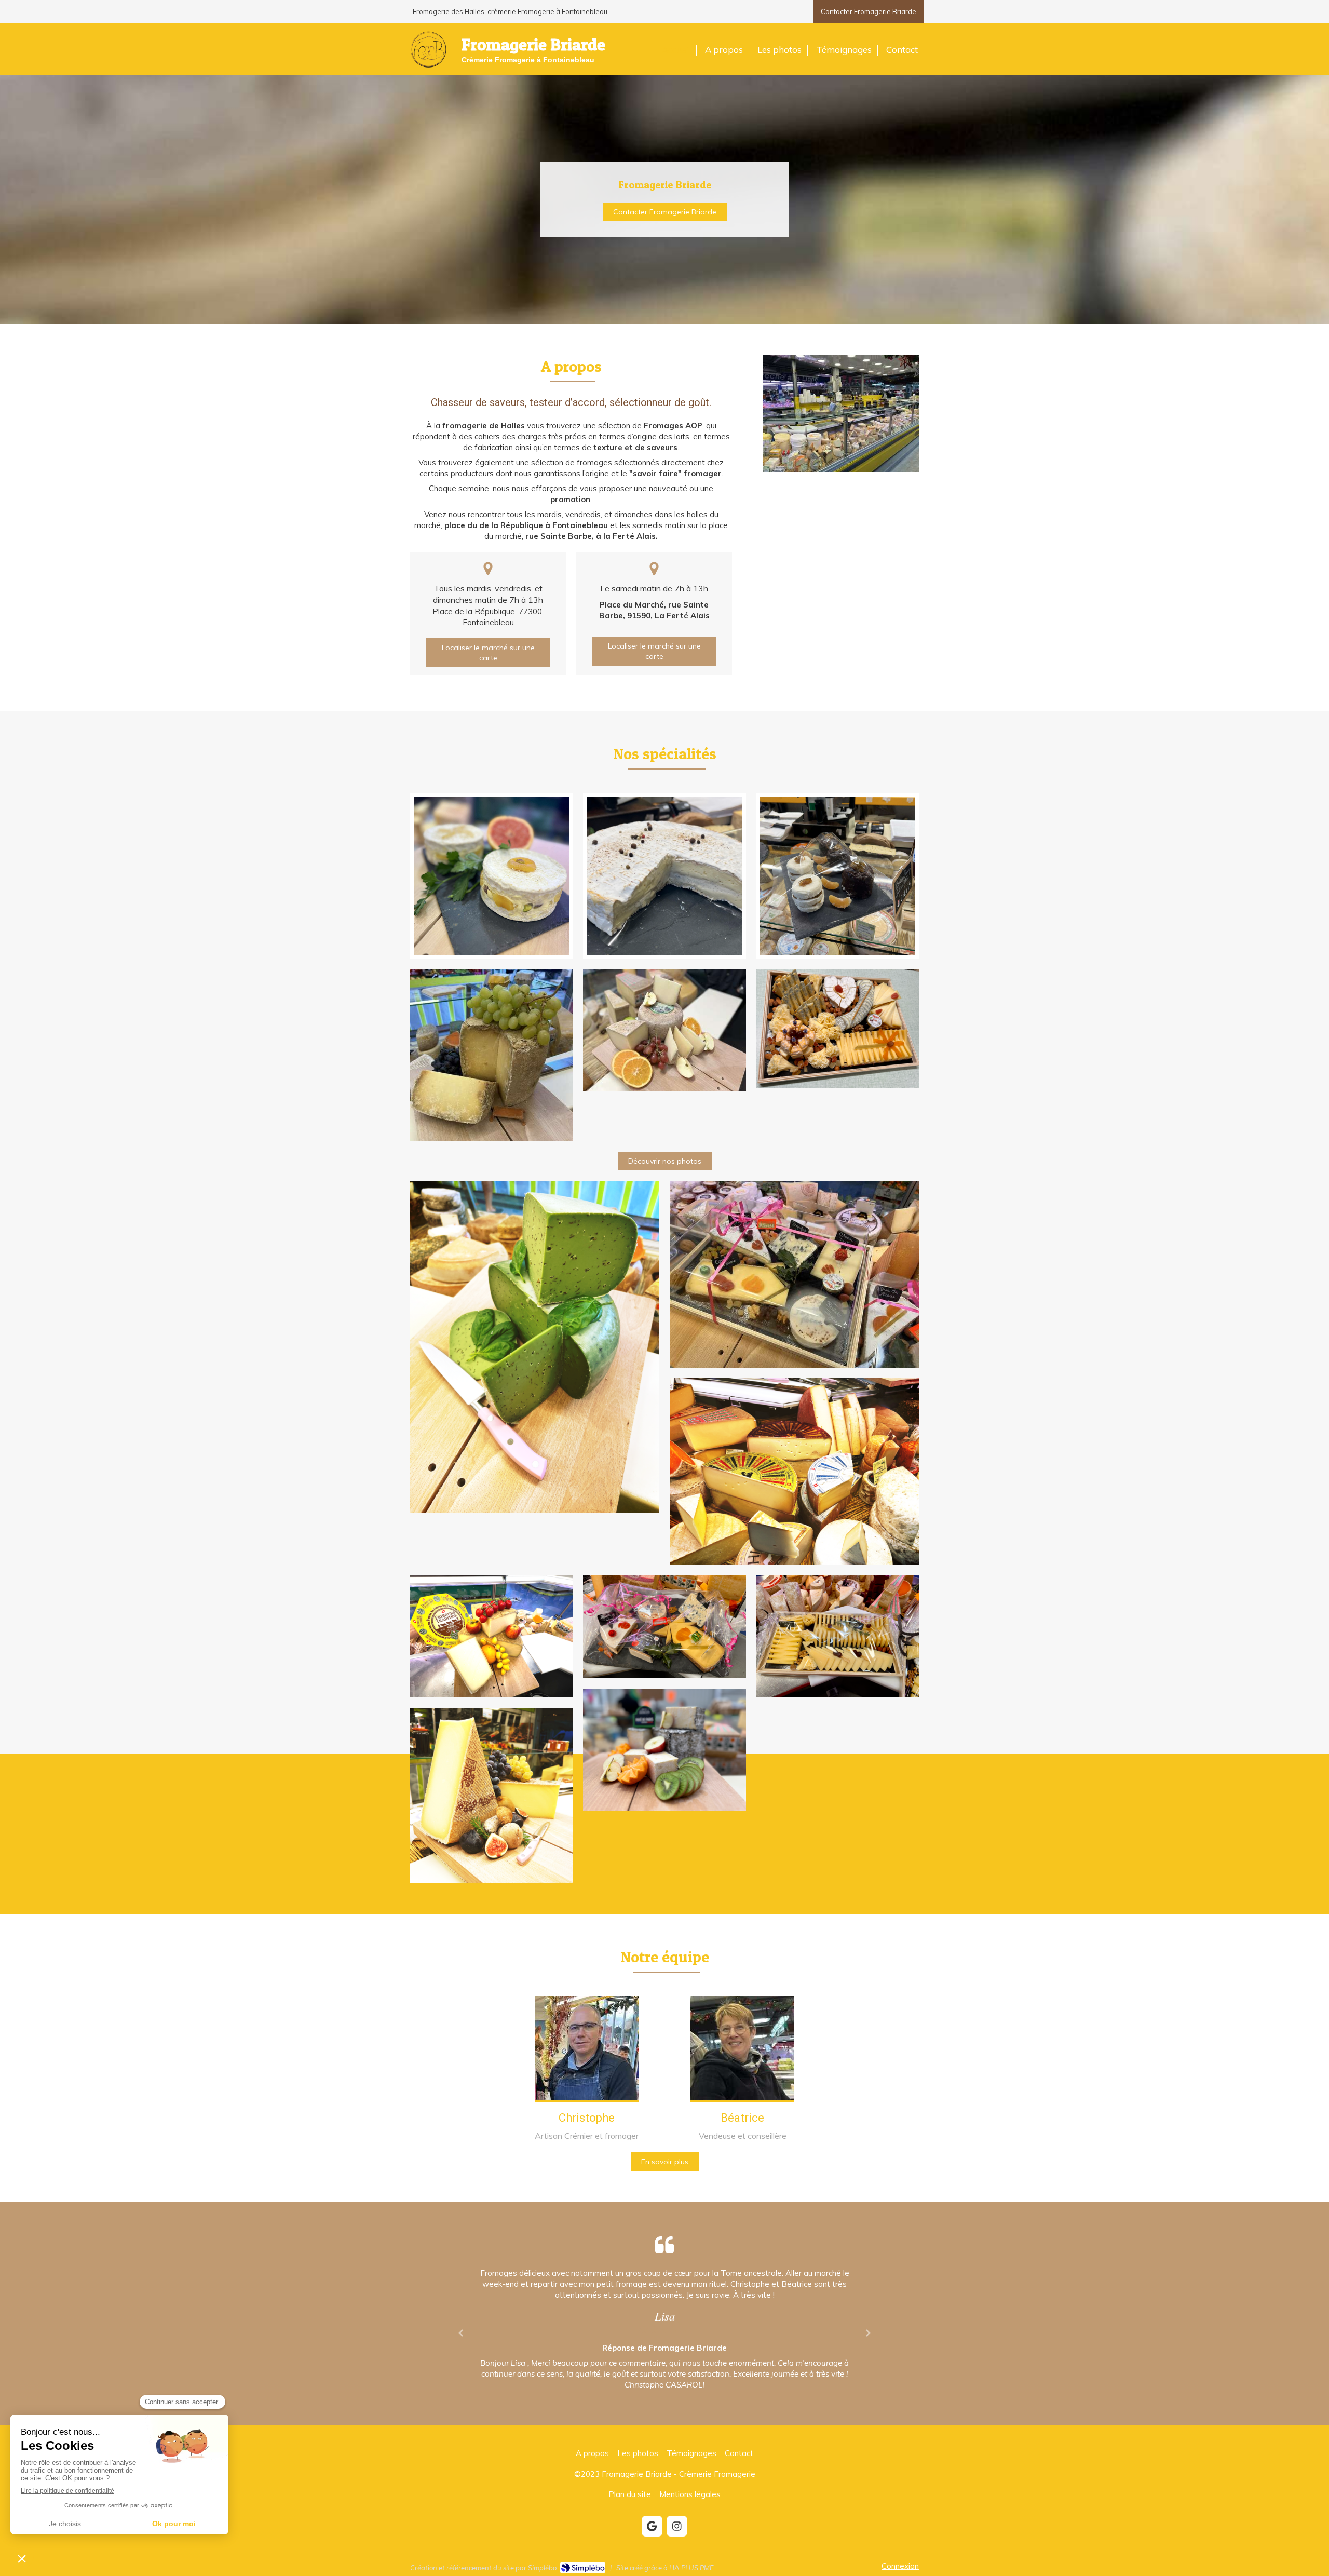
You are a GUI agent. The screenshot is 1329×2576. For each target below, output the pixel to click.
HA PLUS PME (691, 2568)
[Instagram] (677, 2526)
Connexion (900, 2566)
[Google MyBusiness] (652, 2526)
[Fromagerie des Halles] (428, 65)
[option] (664, 2325)
